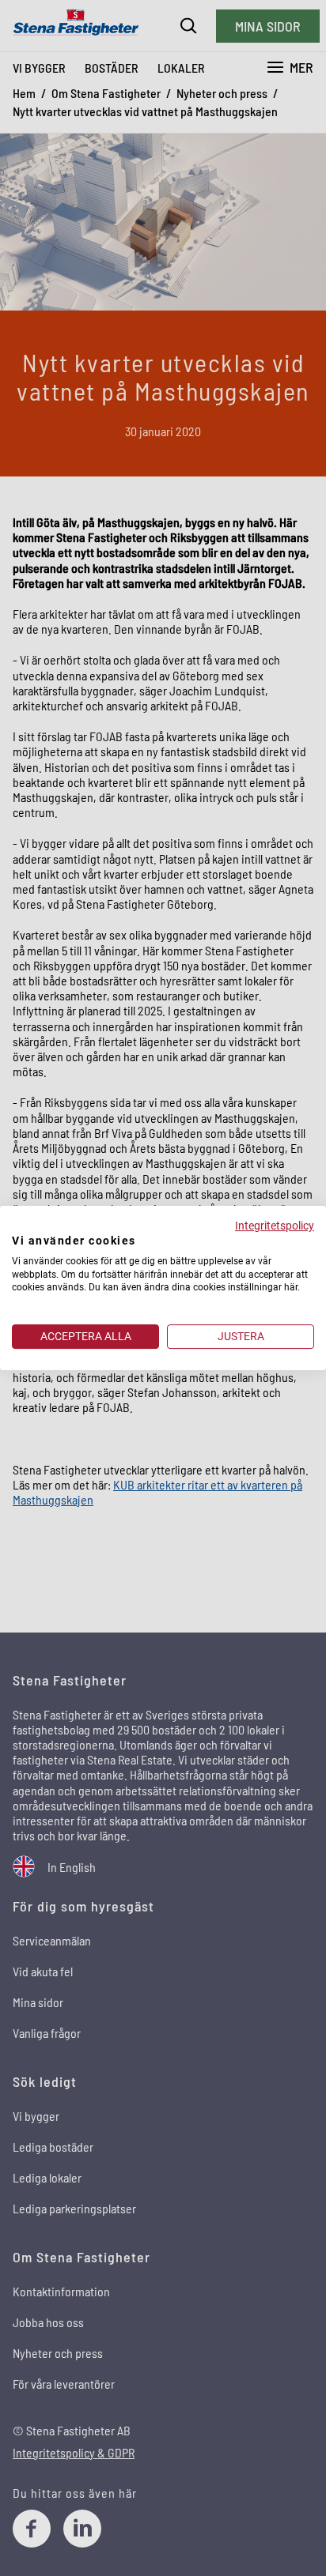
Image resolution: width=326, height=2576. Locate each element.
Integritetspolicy (275, 1226)
